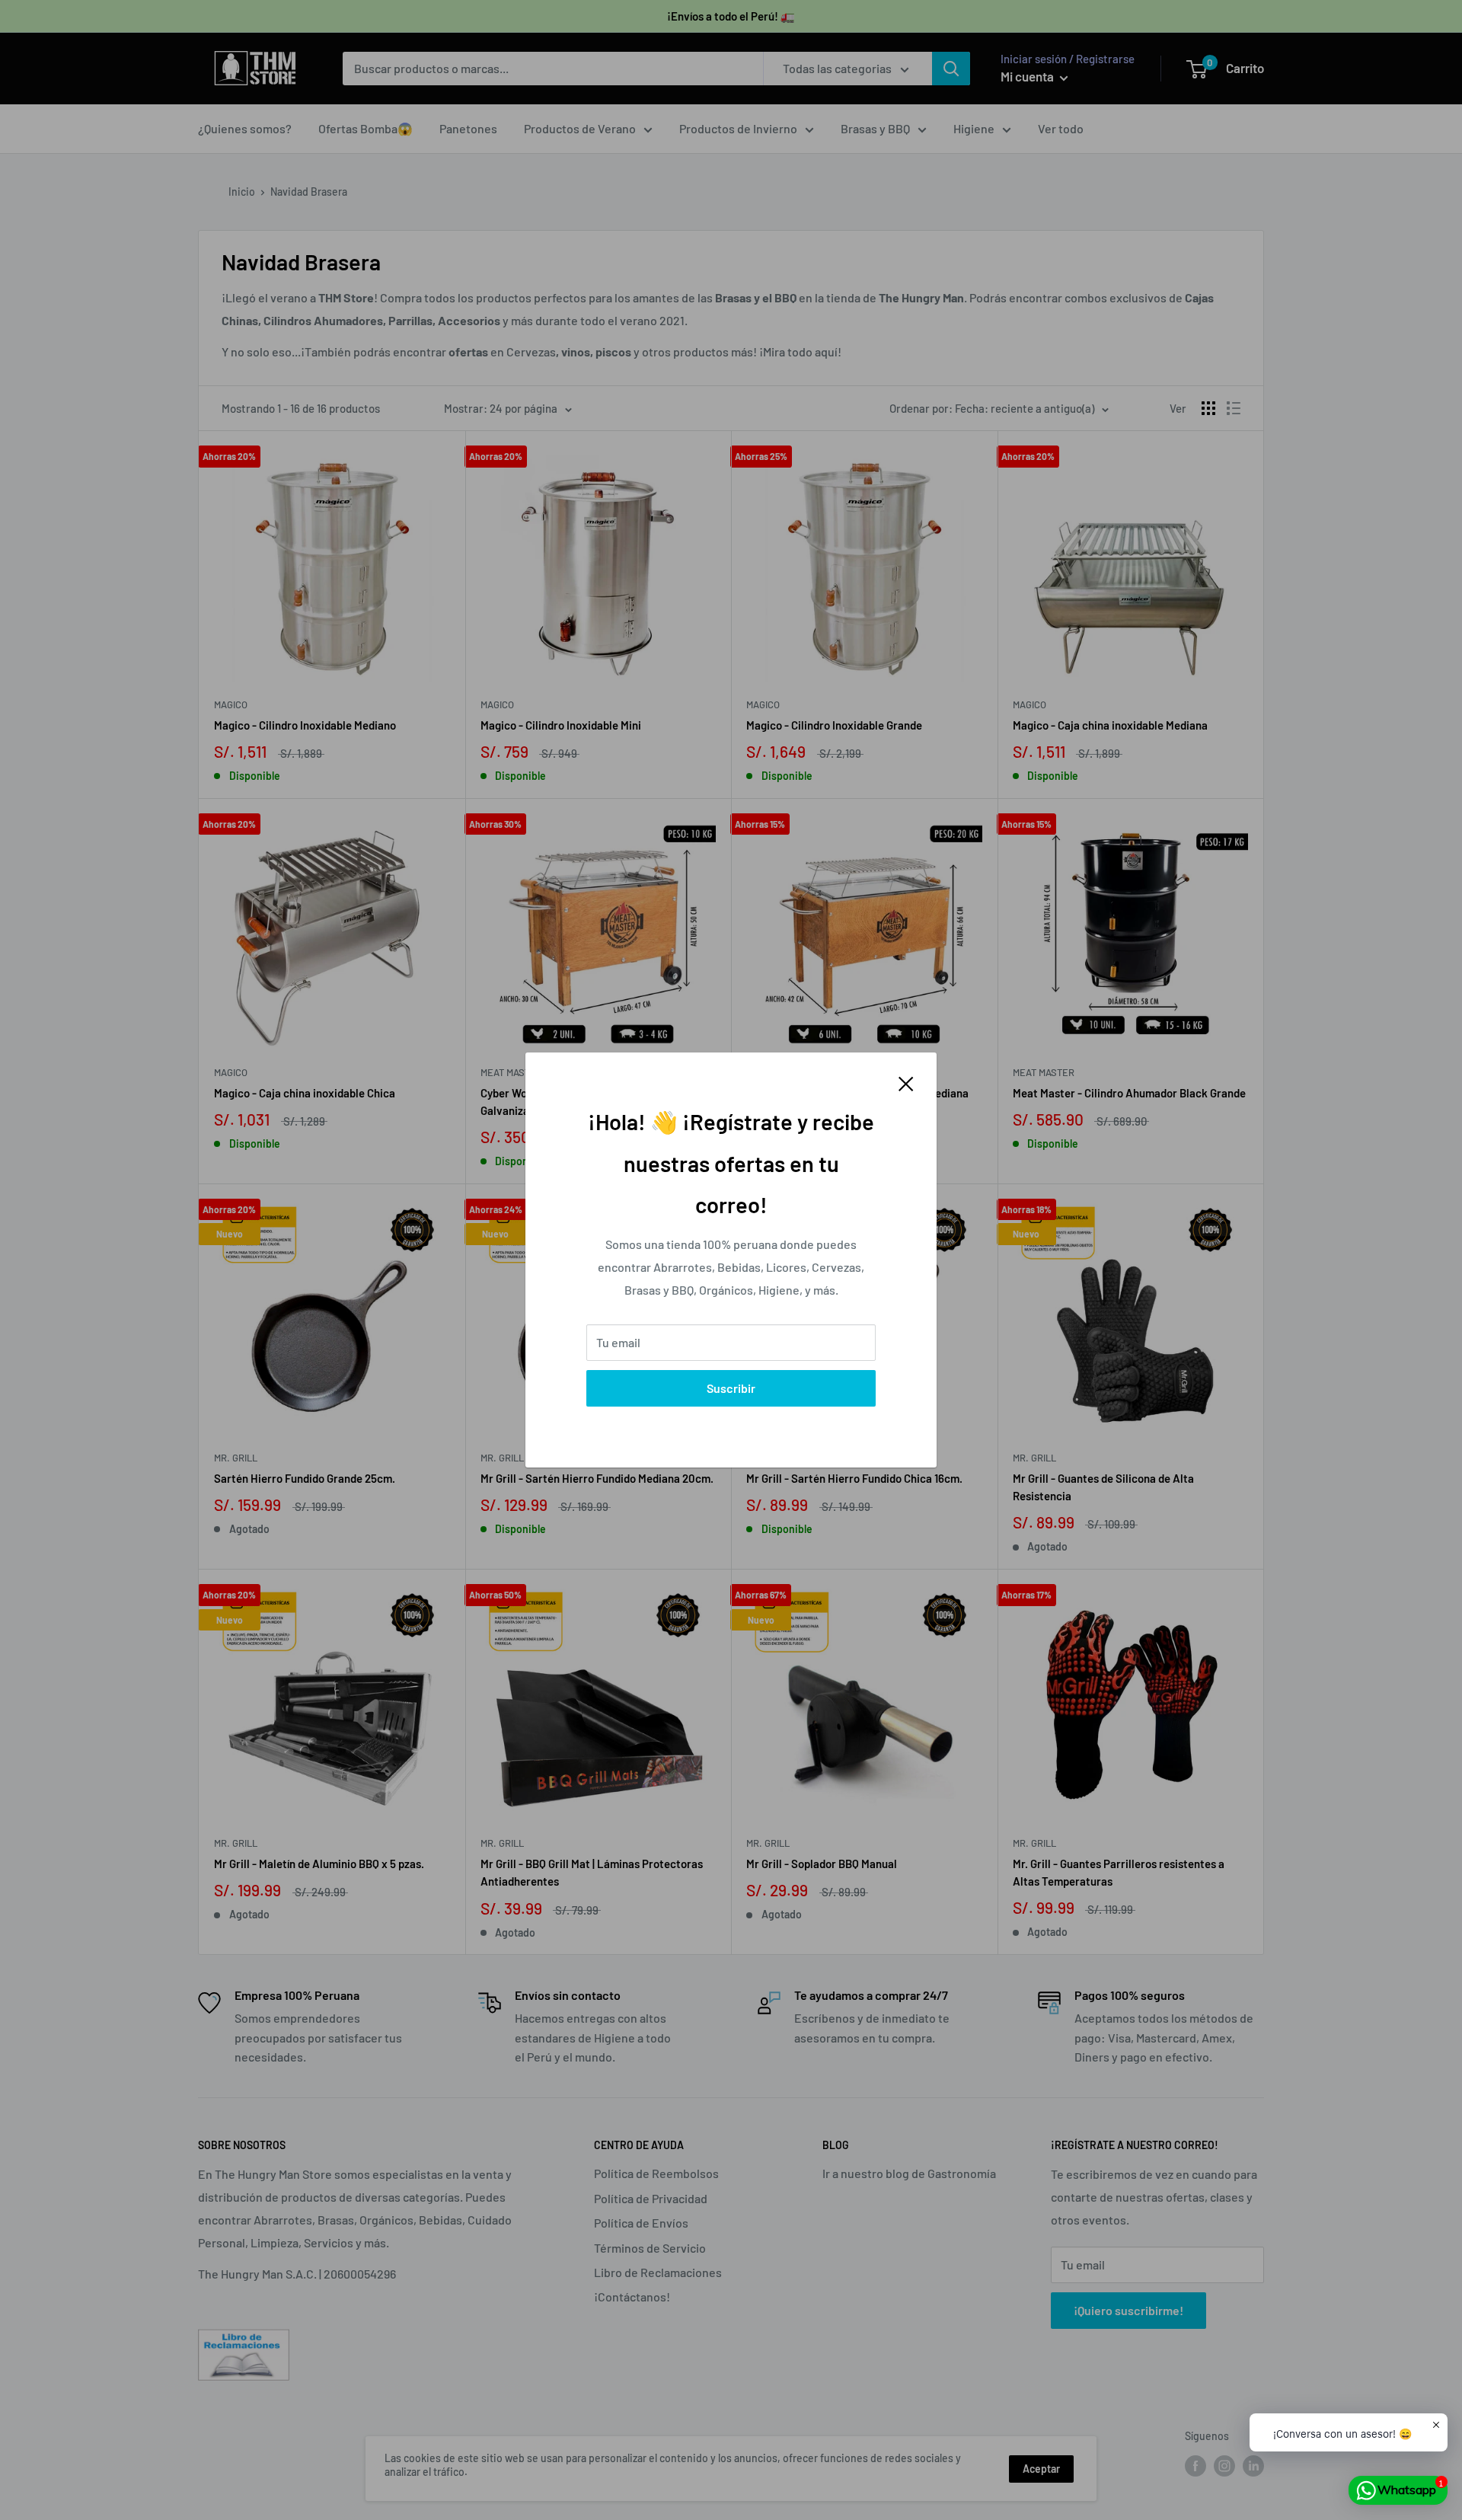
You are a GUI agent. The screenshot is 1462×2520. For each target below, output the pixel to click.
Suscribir (731, 1388)
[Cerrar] (906, 1082)
